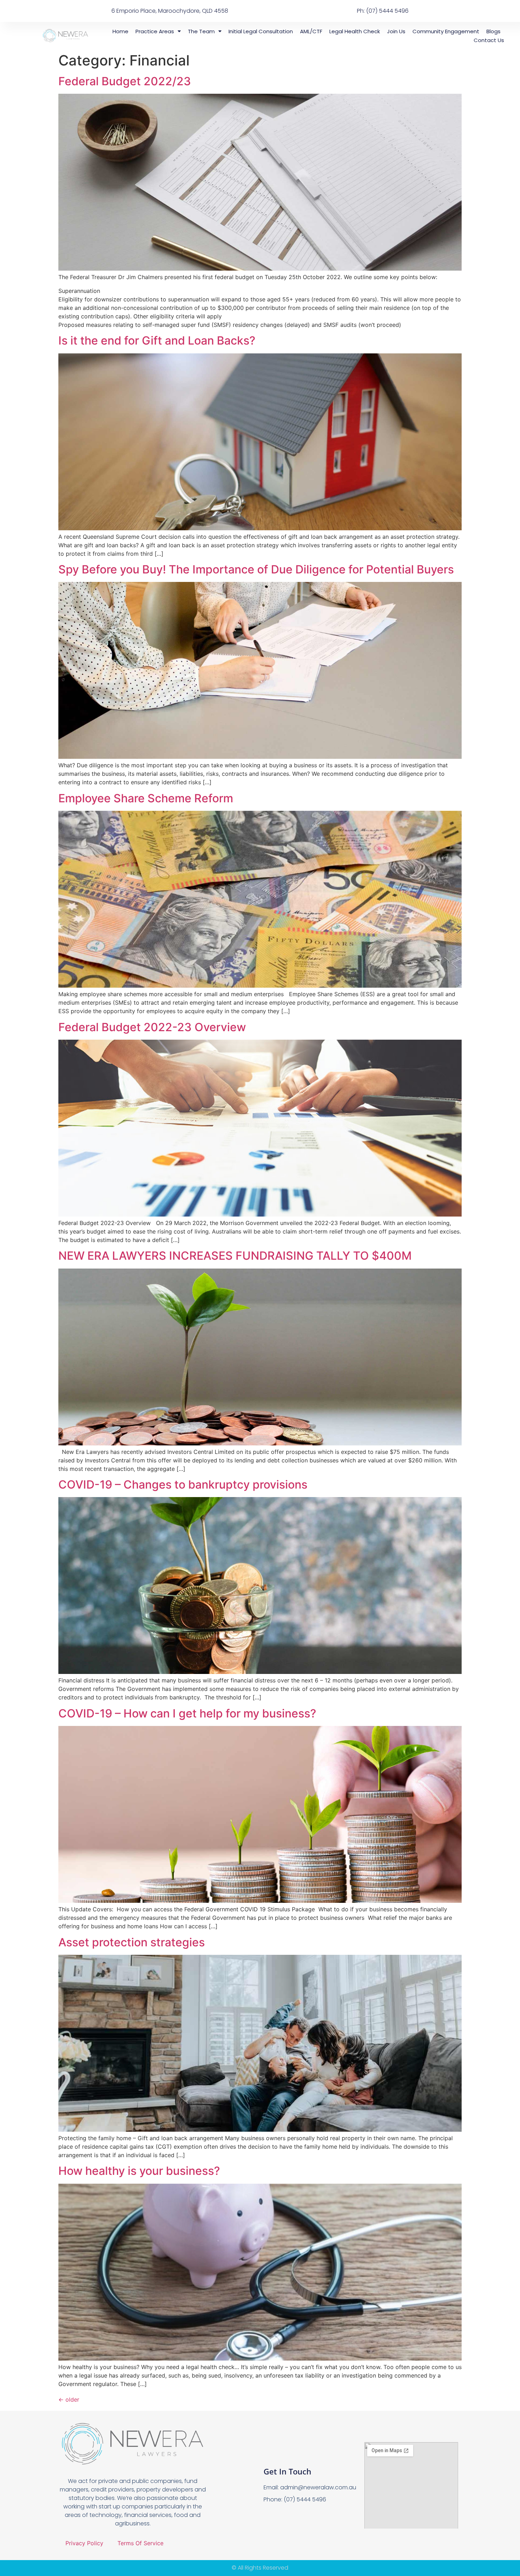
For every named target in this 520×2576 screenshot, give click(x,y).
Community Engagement (446, 31)
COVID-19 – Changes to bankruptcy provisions (183, 1485)
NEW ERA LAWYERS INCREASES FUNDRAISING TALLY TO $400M (235, 1256)
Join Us (396, 31)
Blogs (493, 31)
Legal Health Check (355, 31)
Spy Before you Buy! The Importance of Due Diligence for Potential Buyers (256, 569)
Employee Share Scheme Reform (146, 798)
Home (120, 31)
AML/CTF (311, 31)
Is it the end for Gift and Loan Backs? (157, 340)
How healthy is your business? (139, 2171)
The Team (201, 31)
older (69, 2399)
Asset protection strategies (132, 1942)
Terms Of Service (140, 2543)
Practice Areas (155, 31)
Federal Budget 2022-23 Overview (152, 1027)
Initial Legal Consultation (261, 31)
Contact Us (489, 40)
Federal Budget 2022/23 (125, 81)
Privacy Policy (84, 2543)
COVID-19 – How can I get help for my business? (187, 1713)
